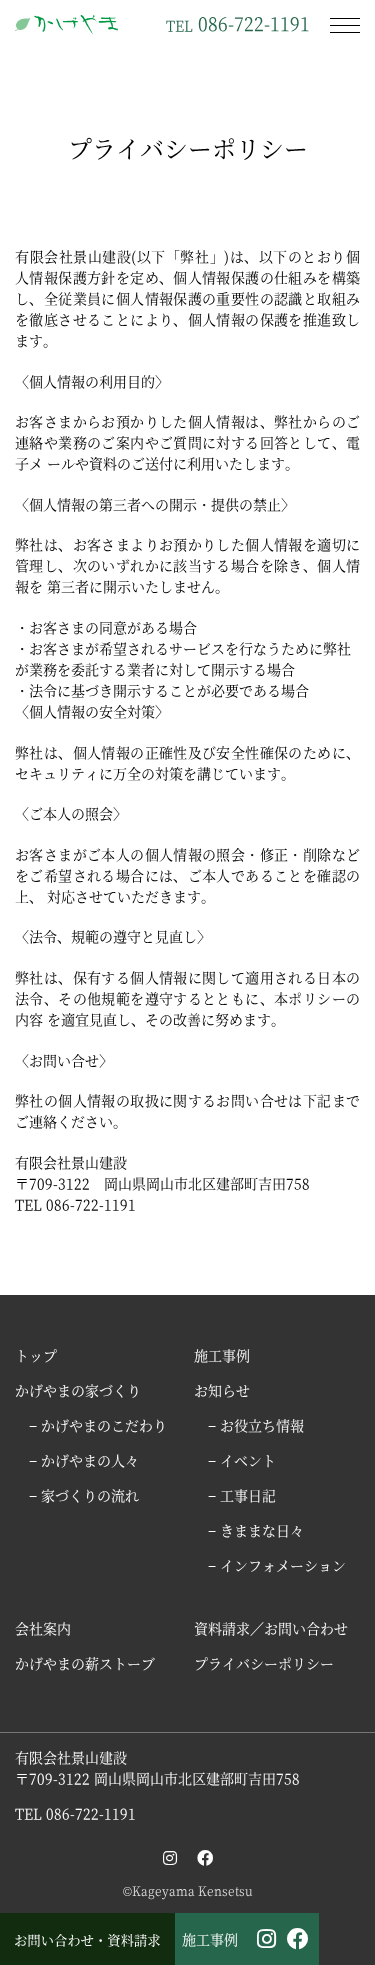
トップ (36, 1355)
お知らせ (222, 1390)
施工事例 (210, 1939)
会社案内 (43, 1628)
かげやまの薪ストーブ (85, 1663)
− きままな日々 (256, 1530)
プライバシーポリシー (264, 1663)
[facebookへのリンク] (205, 1857)
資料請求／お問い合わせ (271, 1628)
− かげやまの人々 (84, 1460)
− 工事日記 (242, 1495)
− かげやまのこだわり (98, 1425)
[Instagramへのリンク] (170, 1857)
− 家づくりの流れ (84, 1495)
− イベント (242, 1460)
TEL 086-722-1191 (75, 1813)
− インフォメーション (277, 1565)
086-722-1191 (238, 22)
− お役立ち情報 (256, 1425)
